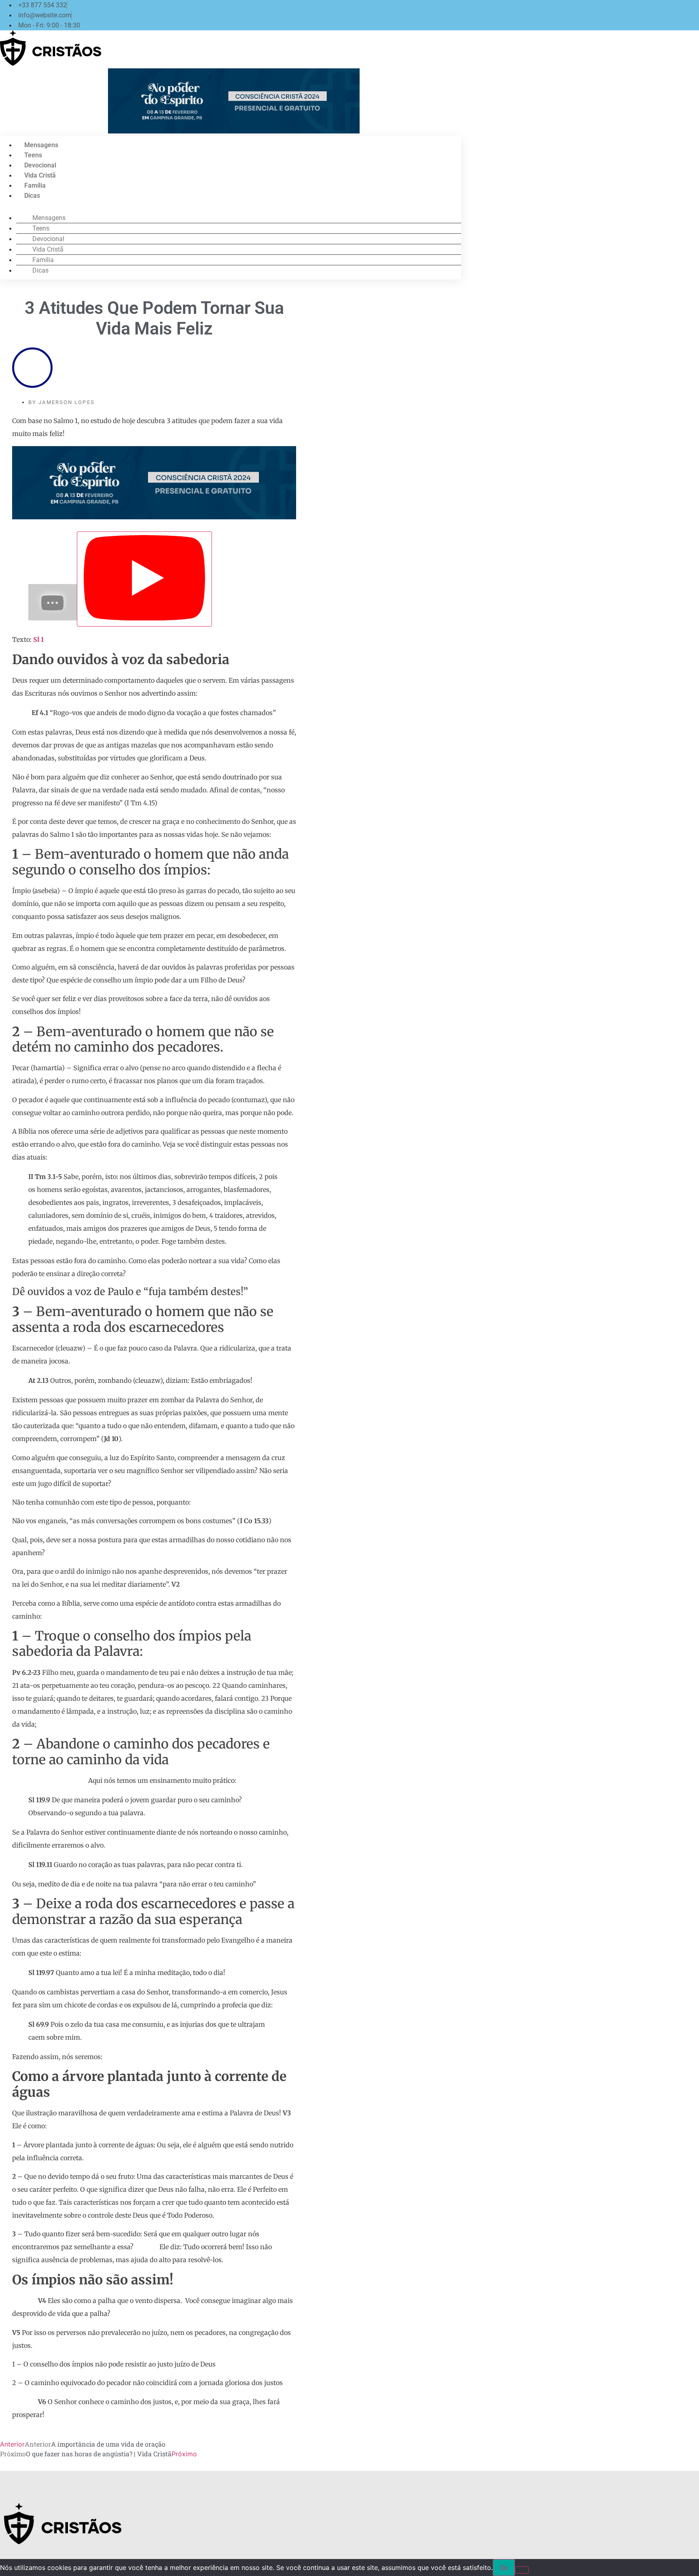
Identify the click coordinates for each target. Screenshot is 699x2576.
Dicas (32, 196)
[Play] (144, 579)
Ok (504, 2568)
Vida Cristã (40, 175)
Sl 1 (38, 639)
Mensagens (41, 145)
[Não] (522, 2570)
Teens (33, 155)
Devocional (40, 165)
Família (35, 185)
